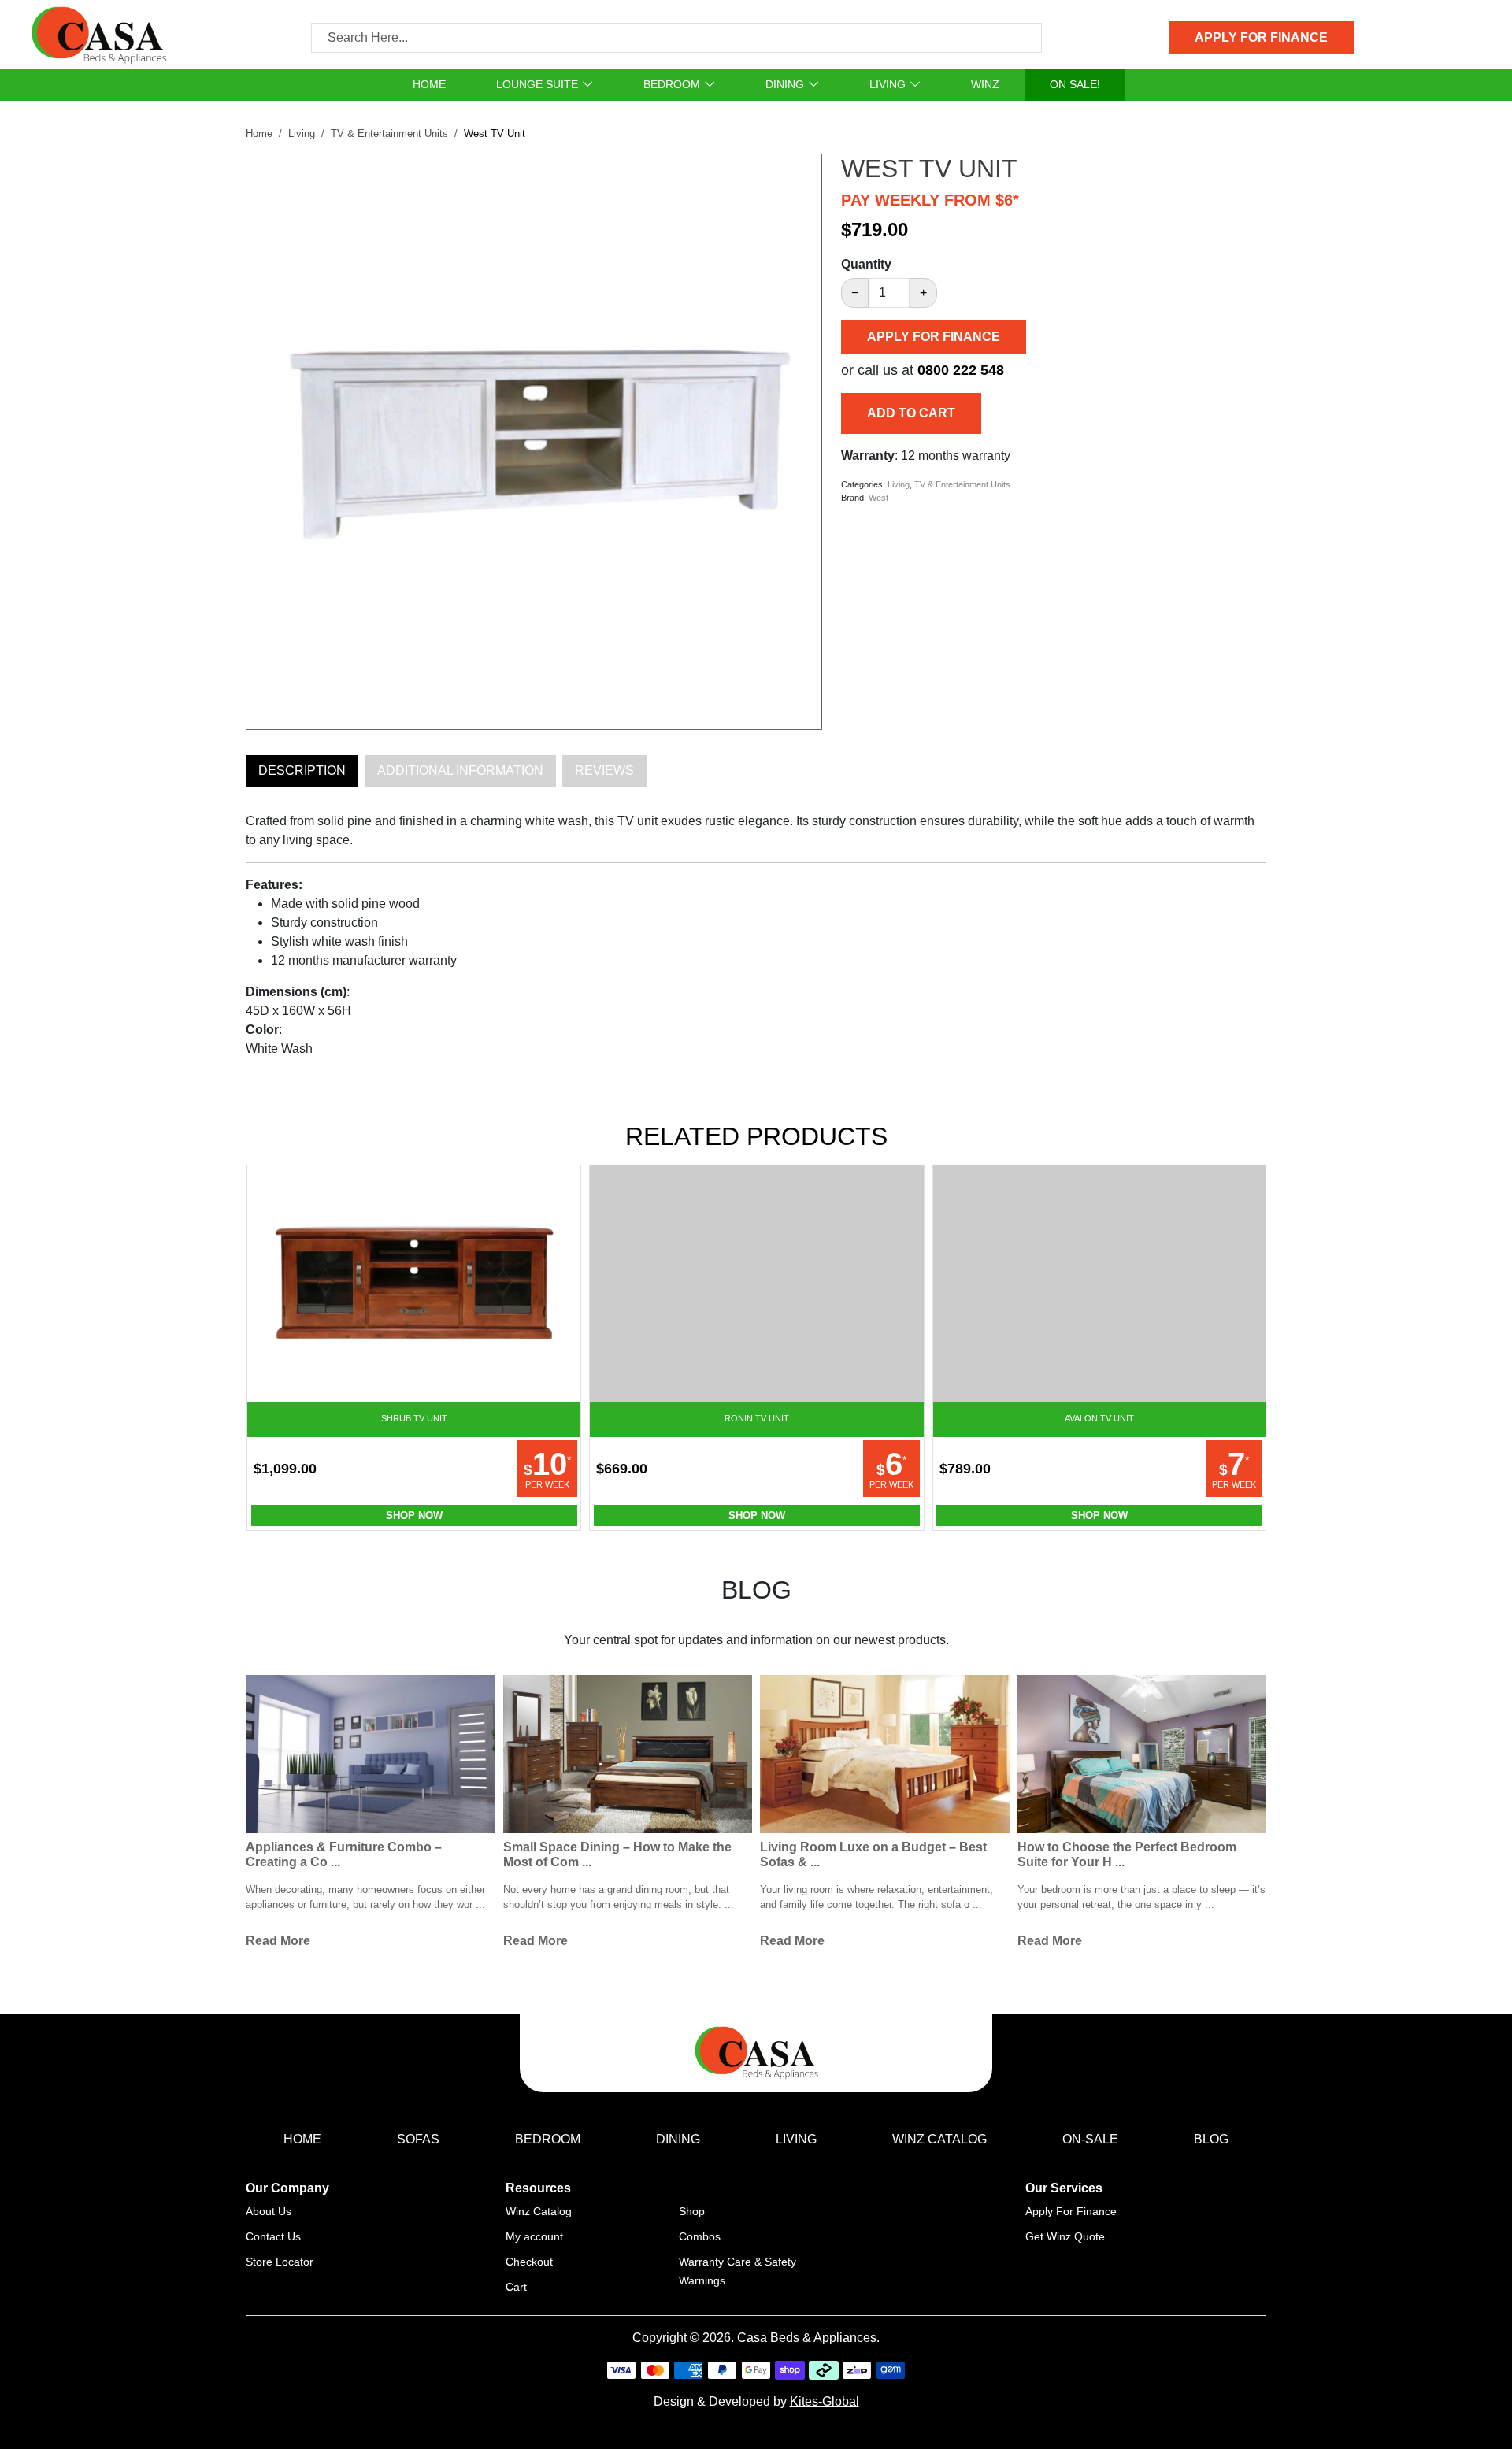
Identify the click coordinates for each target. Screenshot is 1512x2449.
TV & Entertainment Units (389, 133)
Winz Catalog (939, 2139)
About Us (269, 2211)
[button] (801, 167)
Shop (692, 2211)
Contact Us (273, 2236)
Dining (785, 84)
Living (888, 84)
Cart (516, 2287)
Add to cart (911, 413)
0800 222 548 (961, 370)
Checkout (529, 2262)
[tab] (302, 771)
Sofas (418, 2139)
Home (429, 84)
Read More (278, 1941)
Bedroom (672, 84)
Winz (985, 84)
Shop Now (414, 1515)
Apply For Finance (1071, 2211)
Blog (1211, 2139)
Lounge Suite (537, 84)
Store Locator (280, 2262)
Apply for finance (1261, 37)
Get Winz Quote (1065, 2236)
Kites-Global (825, 2401)
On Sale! (1075, 84)
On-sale (1090, 2139)
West (878, 498)
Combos (700, 2236)
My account (534, 2236)
